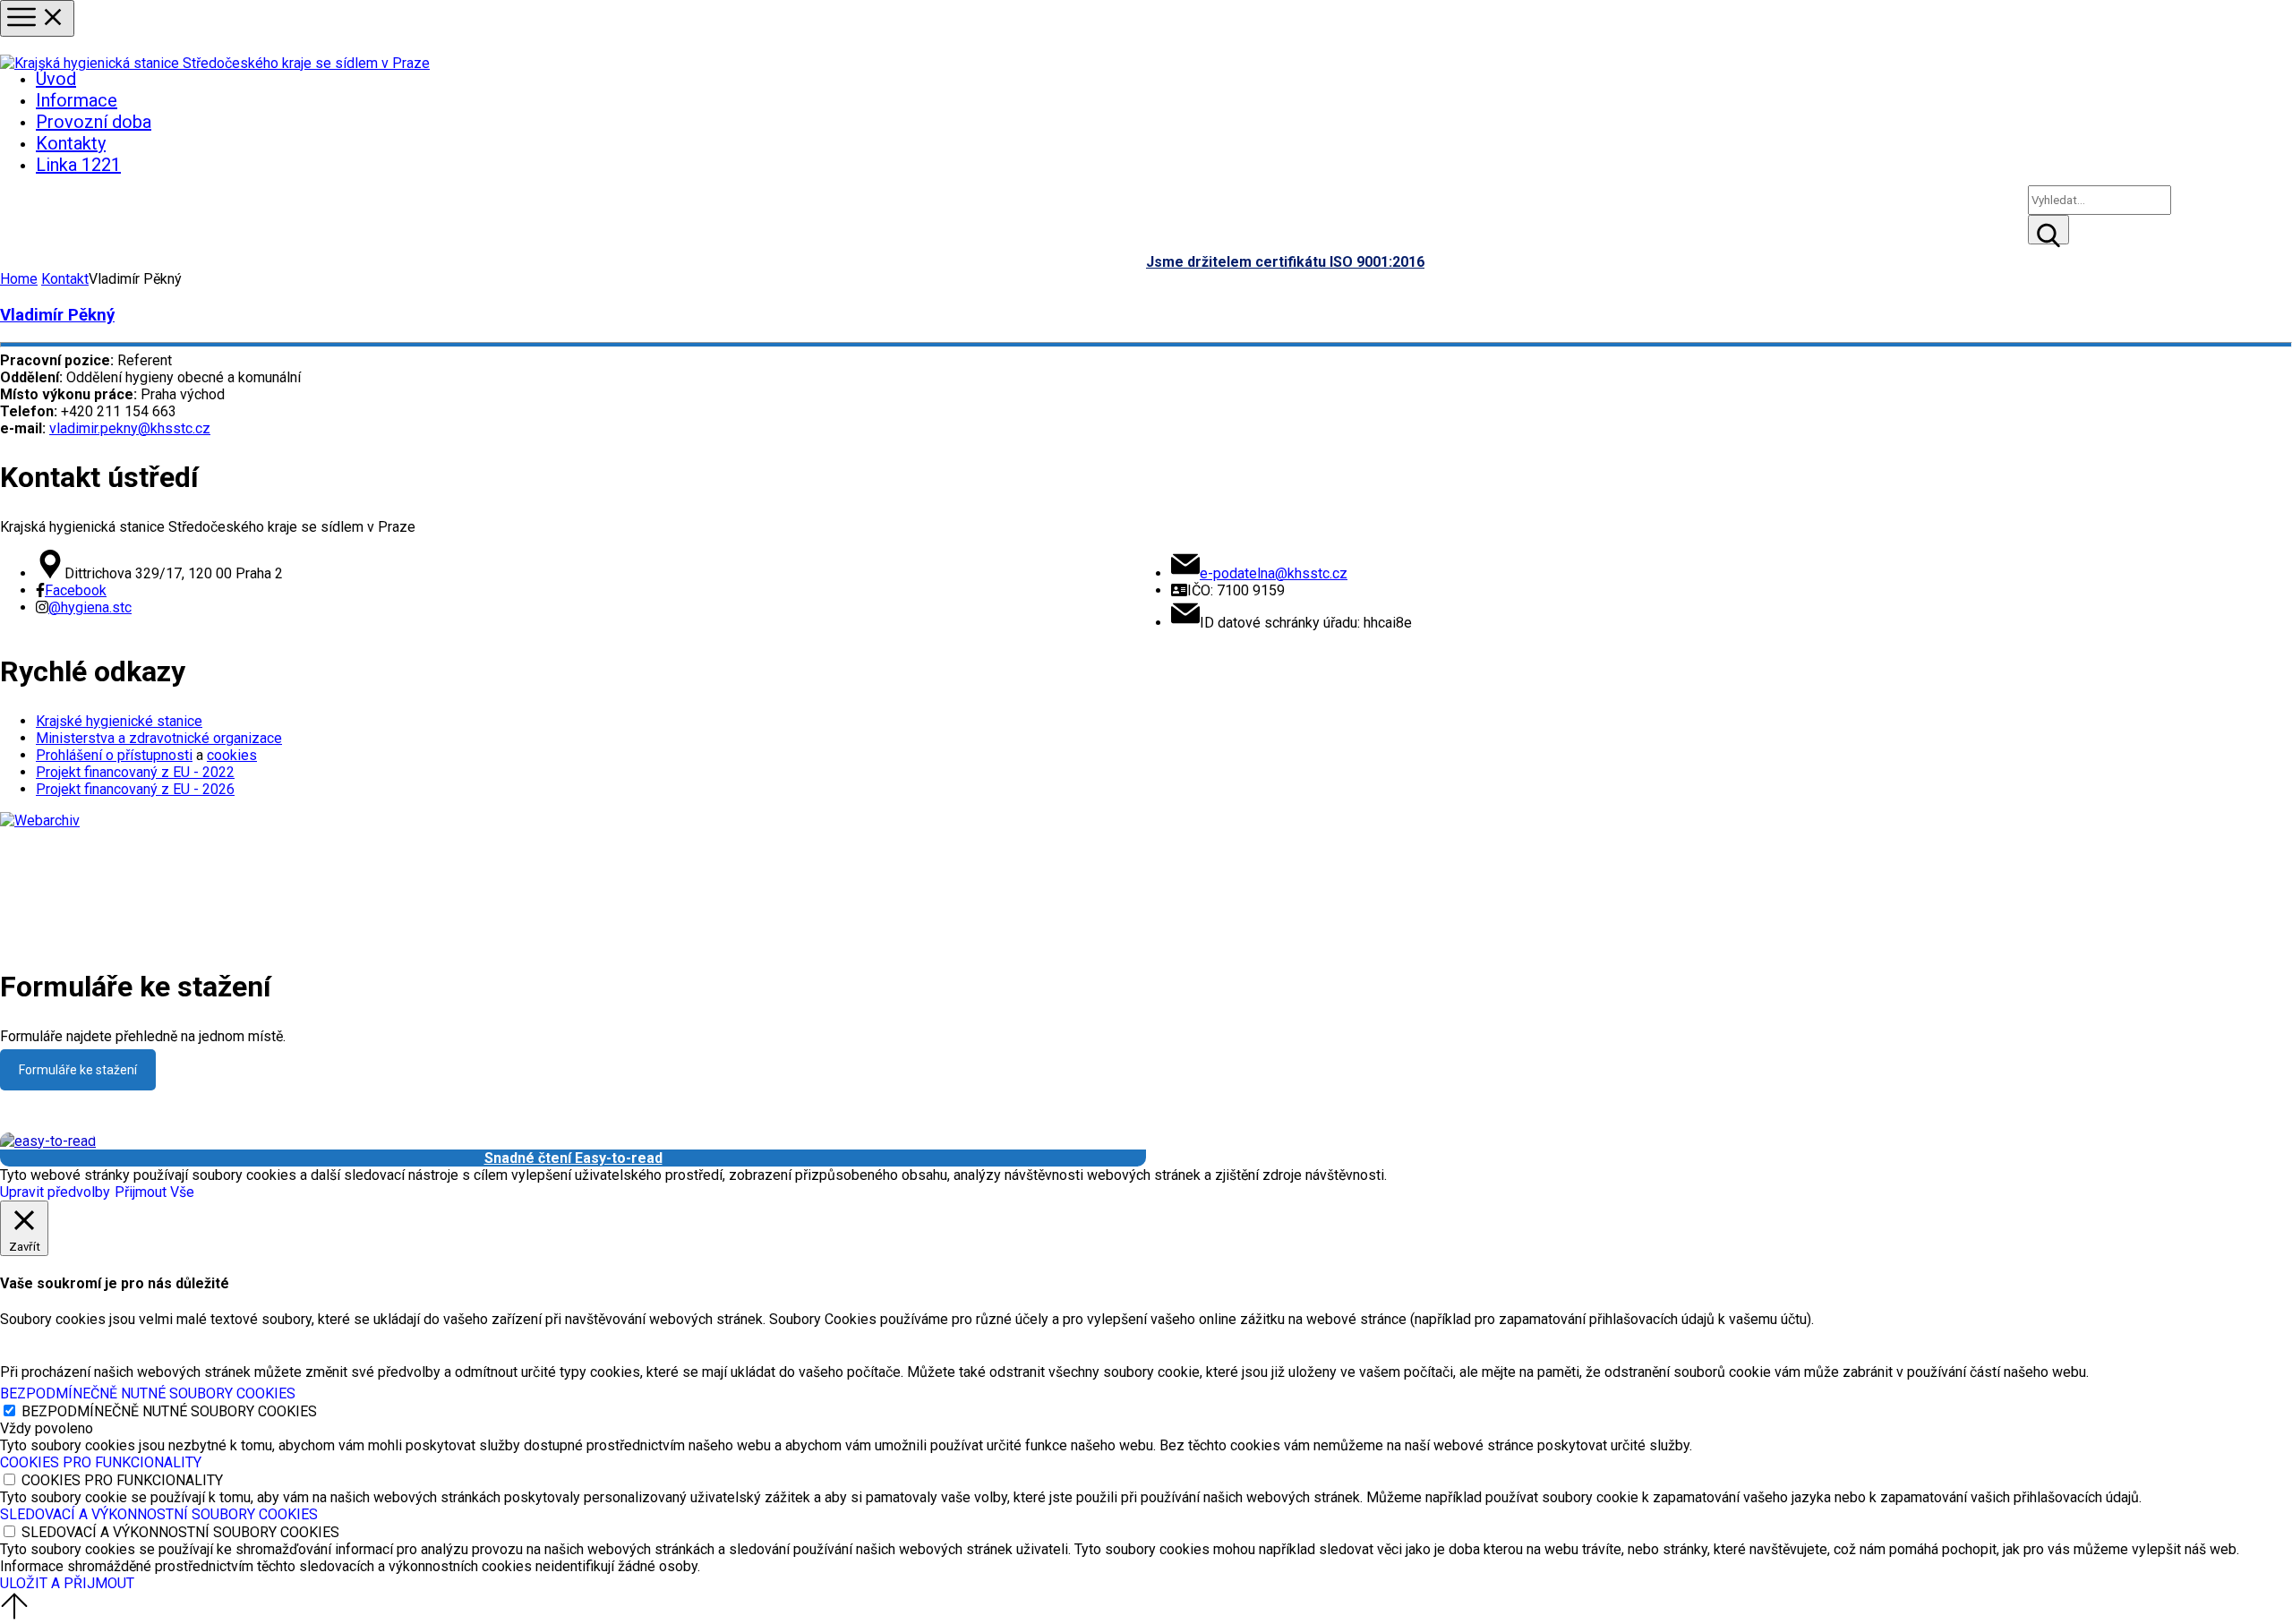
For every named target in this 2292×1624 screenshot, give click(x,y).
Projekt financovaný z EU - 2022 (135, 772)
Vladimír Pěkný (57, 315)
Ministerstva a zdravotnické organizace (159, 738)
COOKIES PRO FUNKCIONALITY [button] (101, 1462)
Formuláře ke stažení (78, 1070)
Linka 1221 (78, 165)
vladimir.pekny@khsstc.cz (130, 428)
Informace (77, 100)
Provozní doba (94, 122)
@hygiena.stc (90, 607)
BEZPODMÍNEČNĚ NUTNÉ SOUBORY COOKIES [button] (148, 1393)
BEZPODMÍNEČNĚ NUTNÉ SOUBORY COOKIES (169, 1411)
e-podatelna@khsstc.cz (1274, 573)
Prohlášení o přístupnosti (114, 755)
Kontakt (65, 279)
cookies (232, 755)
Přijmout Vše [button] (154, 1192)
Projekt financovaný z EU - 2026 (135, 789)
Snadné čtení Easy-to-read (573, 1158)
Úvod (56, 79)
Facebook (76, 590)
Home (19, 279)
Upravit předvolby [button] (55, 1192)
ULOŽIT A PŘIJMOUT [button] (67, 1583)
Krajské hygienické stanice (119, 721)
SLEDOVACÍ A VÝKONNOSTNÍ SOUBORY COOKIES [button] (159, 1514)
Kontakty (71, 143)
